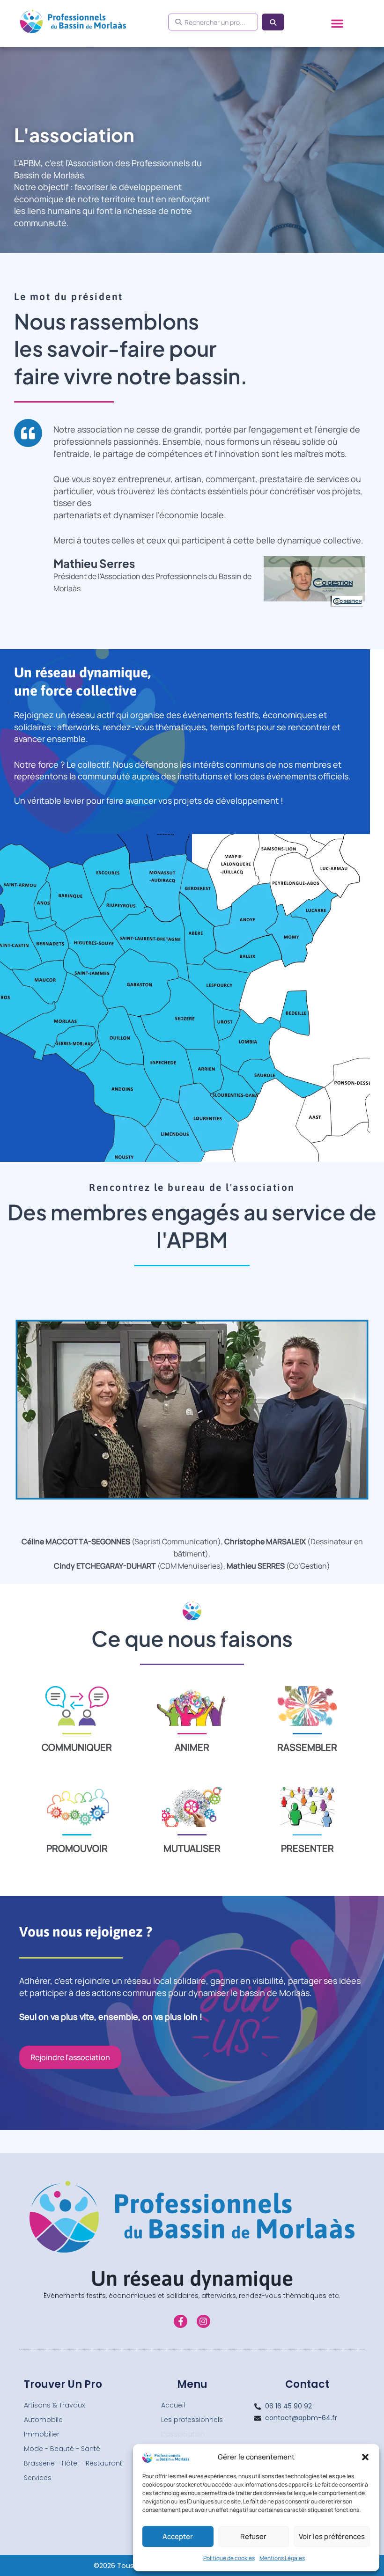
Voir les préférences (332, 2536)
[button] (365, 2457)
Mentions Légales (282, 2558)
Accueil (173, 2405)
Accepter (178, 2536)
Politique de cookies (229, 2558)
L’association (183, 2434)
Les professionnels (192, 2420)
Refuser (253, 2536)
